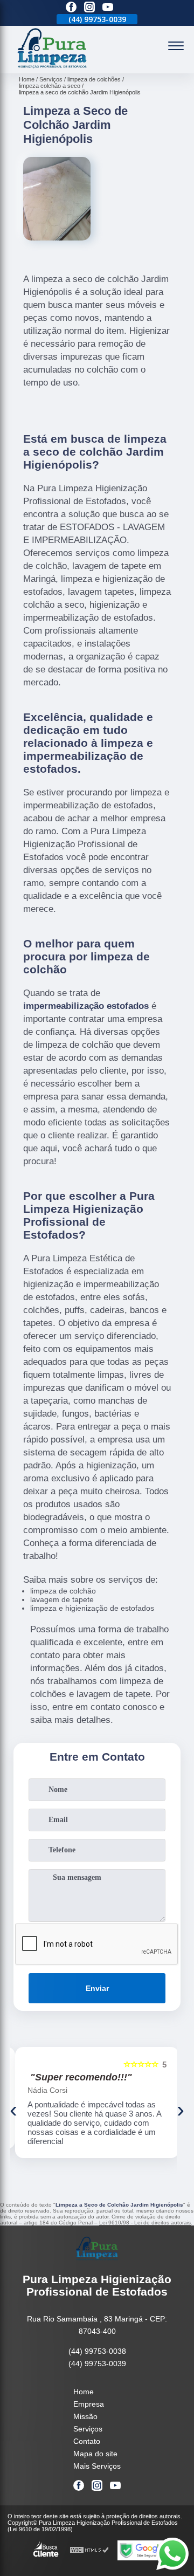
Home (84, 2392)
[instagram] (89, 8)
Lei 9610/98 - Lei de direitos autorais (145, 2223)
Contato (87, 2441)
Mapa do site (95, 2454)
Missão (85, 2416)
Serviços (88, 2429)
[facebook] (71, 8)
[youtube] (108, 8)
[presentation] (13, 2110)
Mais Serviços (97, 2466)
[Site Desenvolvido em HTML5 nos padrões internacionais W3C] (89, 2550)
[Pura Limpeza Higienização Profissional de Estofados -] (52, 67)
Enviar (97, 1988)
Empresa (89, 2404)
